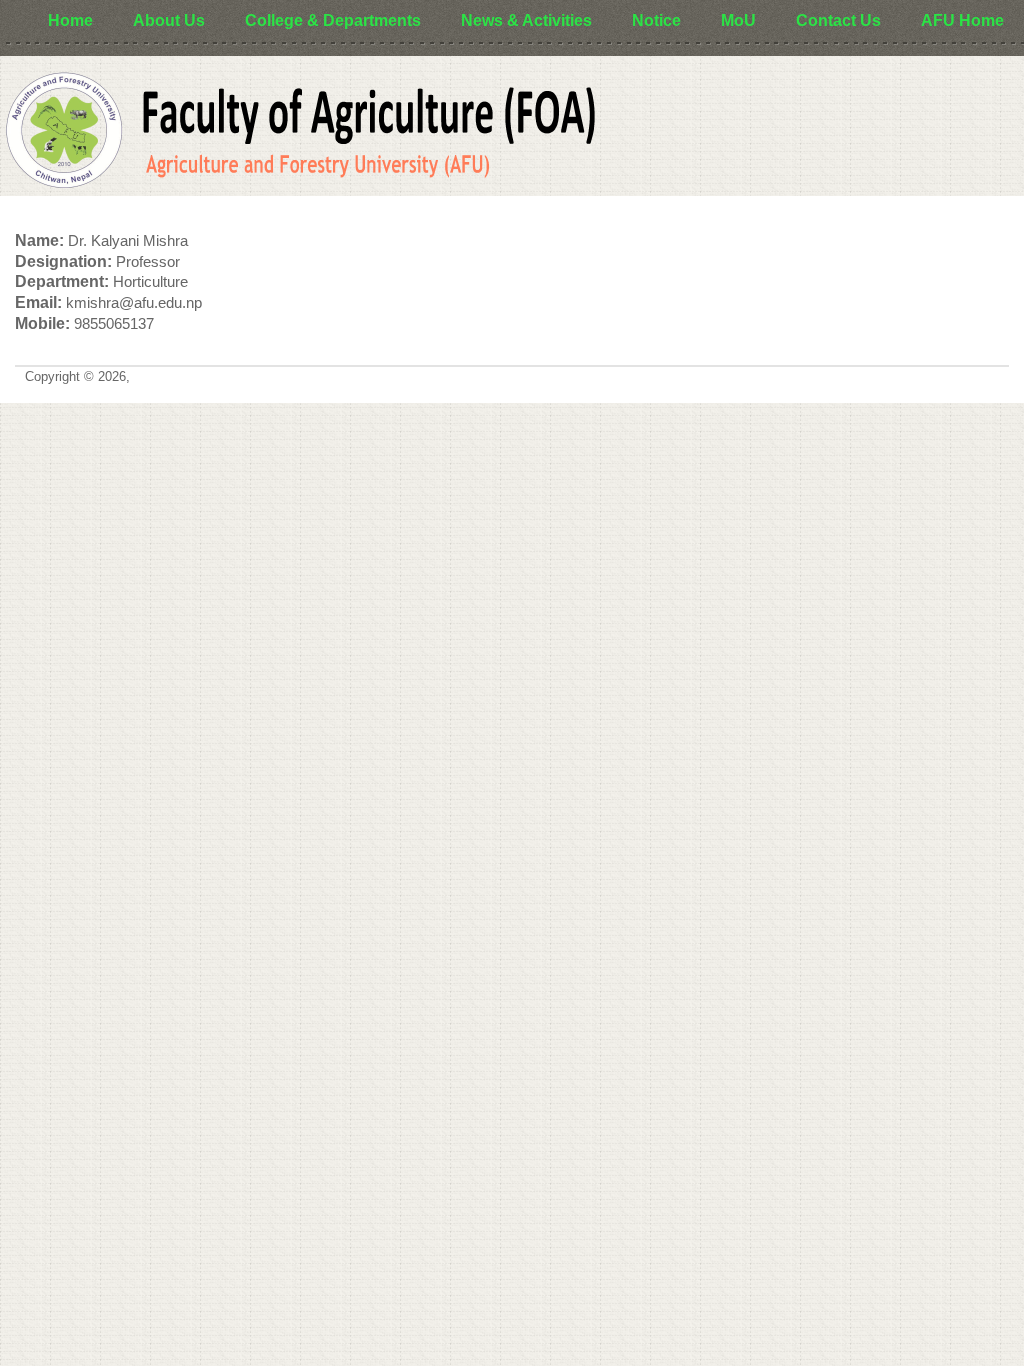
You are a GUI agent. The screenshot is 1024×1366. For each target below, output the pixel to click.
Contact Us (838, 20)
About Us (169, 20)
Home (70, 20)
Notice (656, 20)
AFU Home (962, 20)
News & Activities (526, 20)
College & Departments (333, 20)
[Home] (300, 131)
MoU (738, 20)
